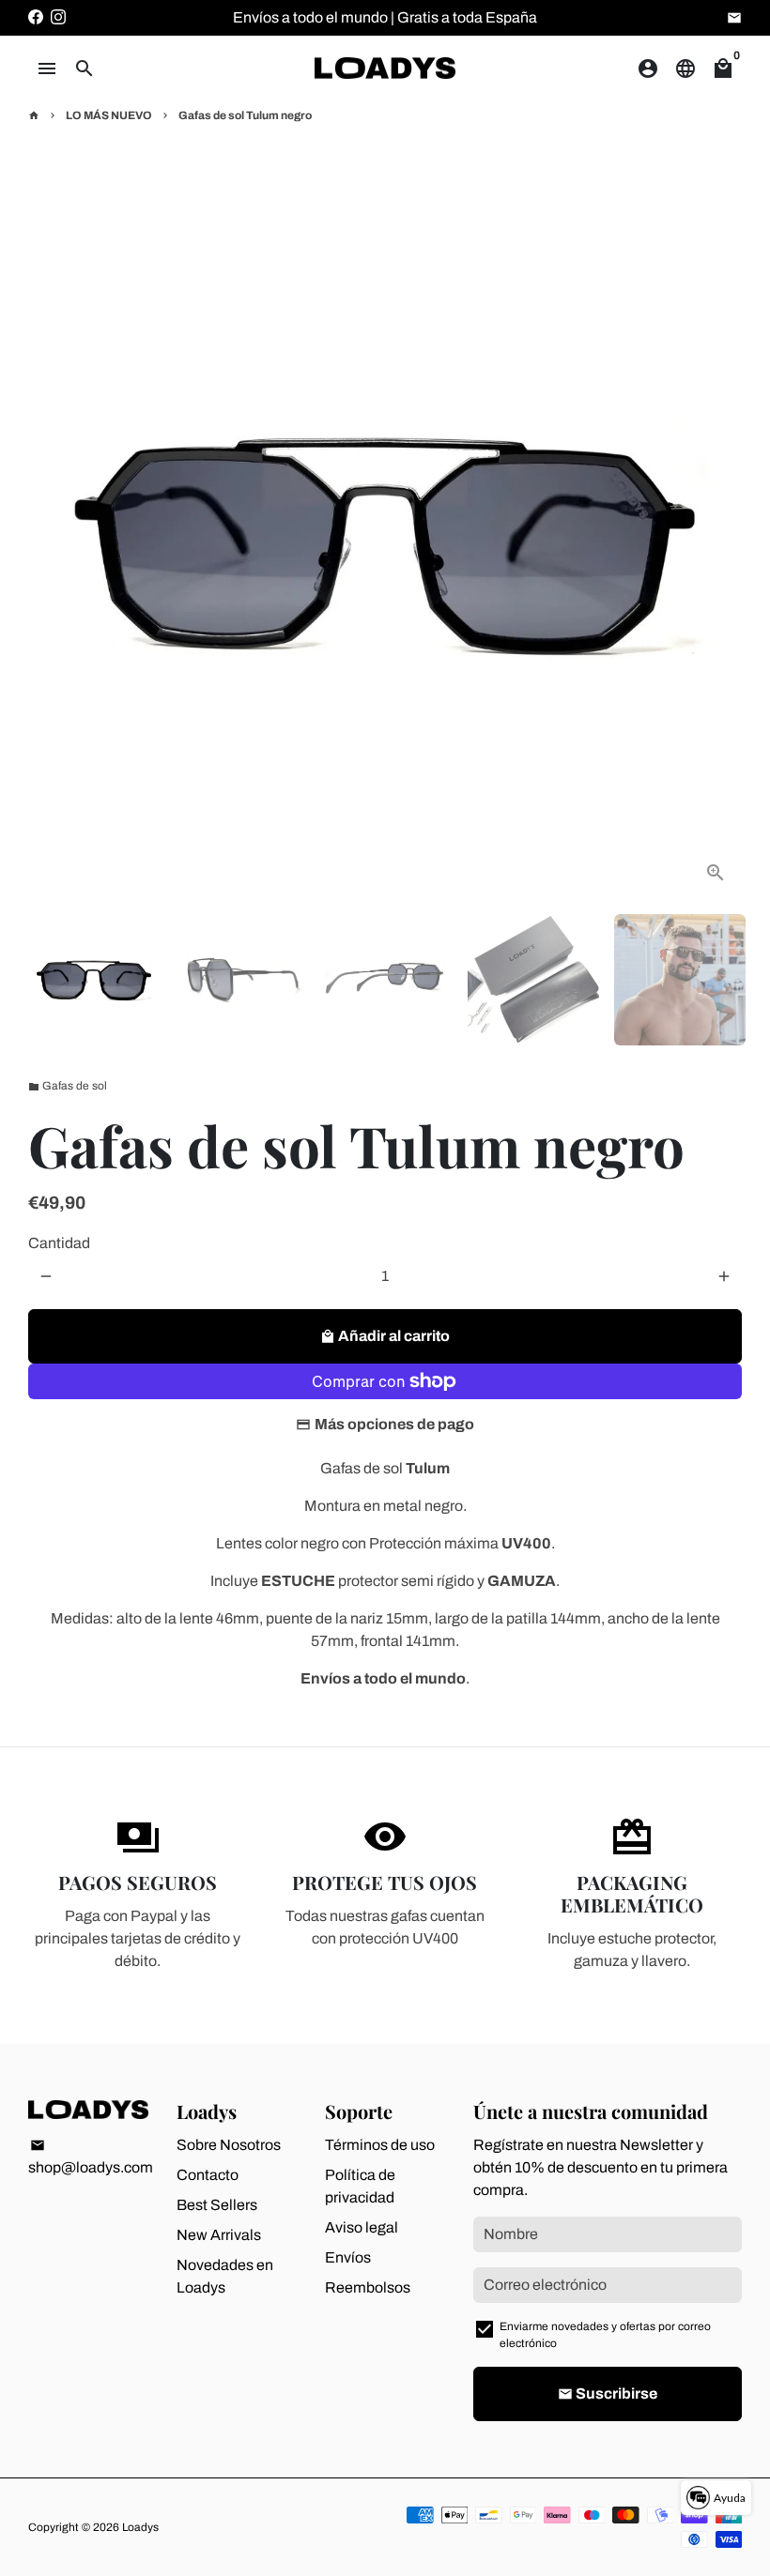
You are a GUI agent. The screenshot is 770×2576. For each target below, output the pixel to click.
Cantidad (59, 1243)
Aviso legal (362, 2227)
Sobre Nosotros (229, 2145)
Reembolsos (368, 2287)
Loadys (140, 2527)
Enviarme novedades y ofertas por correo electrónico (605, 2335)
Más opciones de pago (394, 1424)
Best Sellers (217, 2205)
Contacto (208, 2175)
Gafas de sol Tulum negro (245, 115)
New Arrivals (219, 2235)
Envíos (348, 2257)
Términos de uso (380, 2145)
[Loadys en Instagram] (58, 17)
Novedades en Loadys (225, 2276)
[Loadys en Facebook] (36, 17)
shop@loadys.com (91, 2157)
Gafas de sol (68, 1086)
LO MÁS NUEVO (109, 115)
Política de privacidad (360, 2186)
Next (716, 542)
